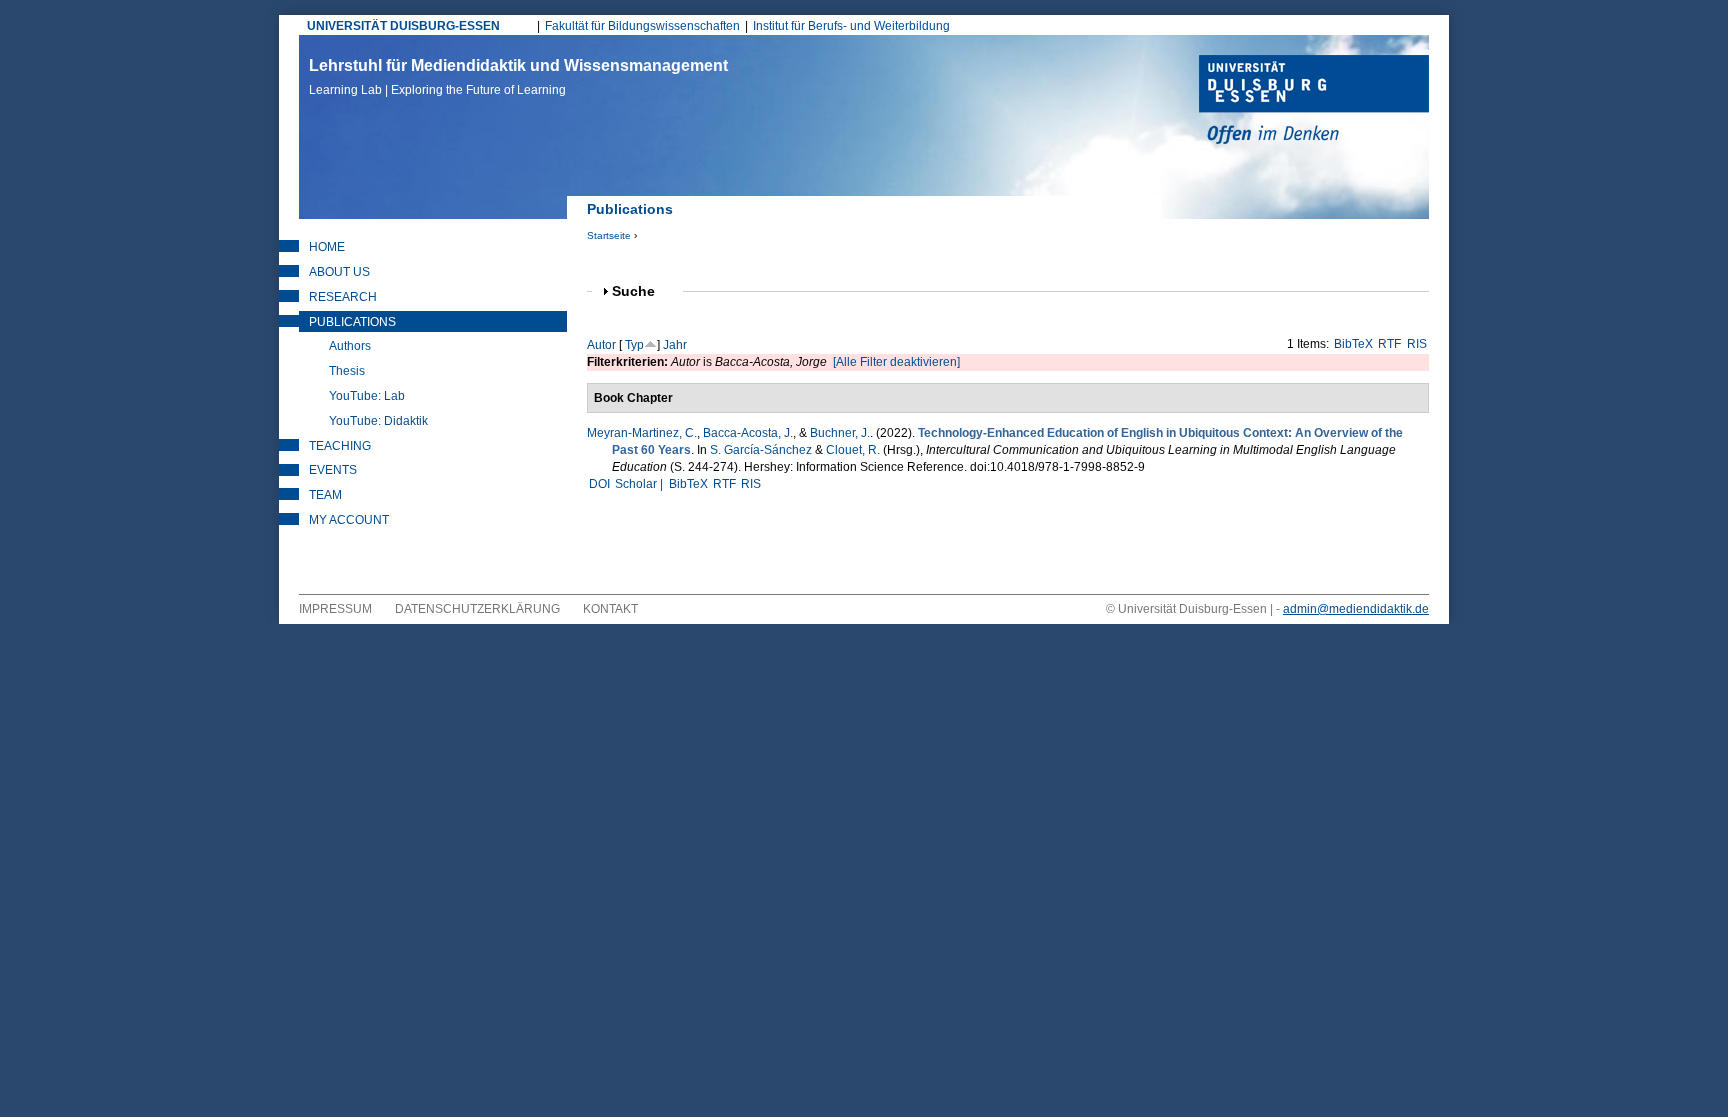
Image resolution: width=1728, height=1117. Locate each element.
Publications (352, 322)
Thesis (347, 371)
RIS (1417, 344)
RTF (1389, 344)
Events (333, 470)
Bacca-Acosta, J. (748, 433)
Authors (350, 346)
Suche (642, 291)
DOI (599, 484)
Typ (634, 345)
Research (343, 297)
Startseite (609, 235)
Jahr (675, 345)
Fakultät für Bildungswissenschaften (642, 26)
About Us (339, 272)
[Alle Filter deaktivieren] (896, 362)
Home (327, 247)
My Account (349, 520)
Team (325, 495)
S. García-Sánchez (761, 450)
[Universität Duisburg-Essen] (1314, 102)
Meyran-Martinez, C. (642, 433)
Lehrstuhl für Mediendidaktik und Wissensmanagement (518, 77)
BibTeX (1353, 344)
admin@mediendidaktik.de (1356, 609)
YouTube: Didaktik (378, 421)
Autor (601, 345)
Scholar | (640, 484)
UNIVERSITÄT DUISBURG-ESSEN (403, 26)
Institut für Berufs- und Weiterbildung (851, 26)
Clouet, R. (853, 450)
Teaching (340, 446)
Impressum (335, 609)
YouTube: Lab (367, 396)
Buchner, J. (840, 433)
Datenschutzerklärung (477, 609)
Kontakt (610, 609)
